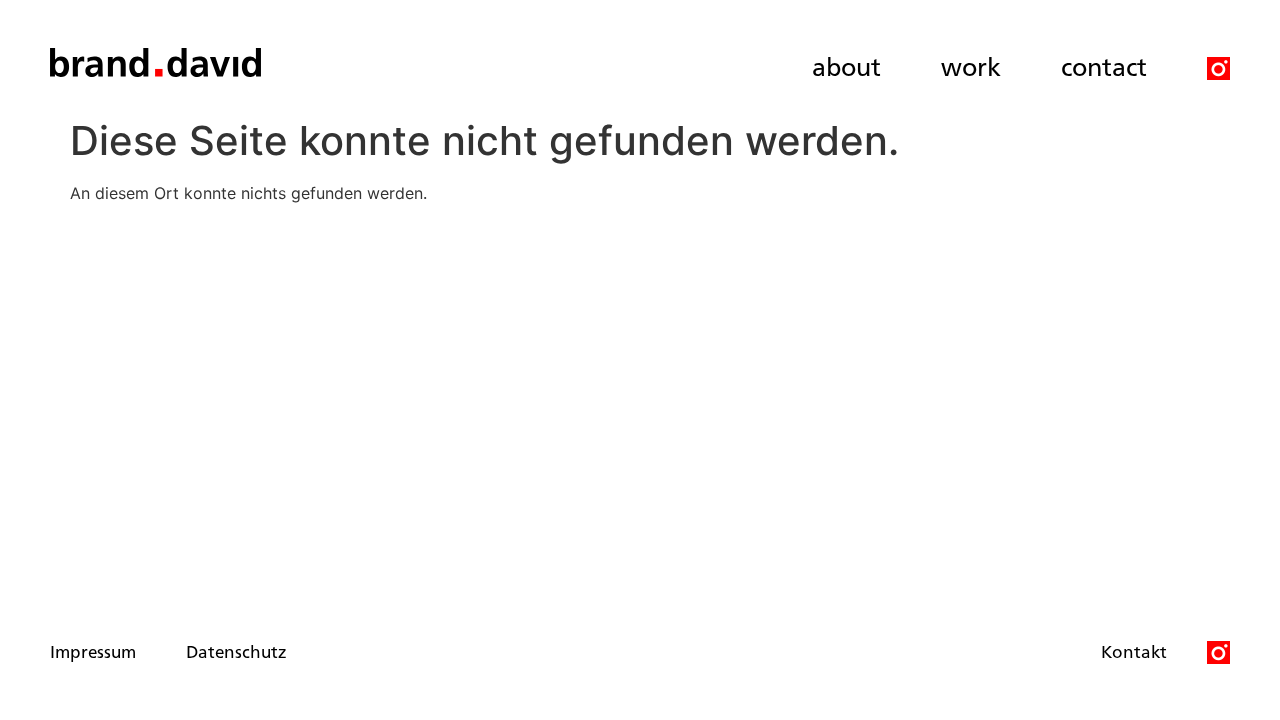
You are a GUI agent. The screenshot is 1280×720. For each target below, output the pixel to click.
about (846, 65)
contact (1104, 65)
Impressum (93, 650)
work (971, 65)
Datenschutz (236, 650)
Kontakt (1134, 650)
